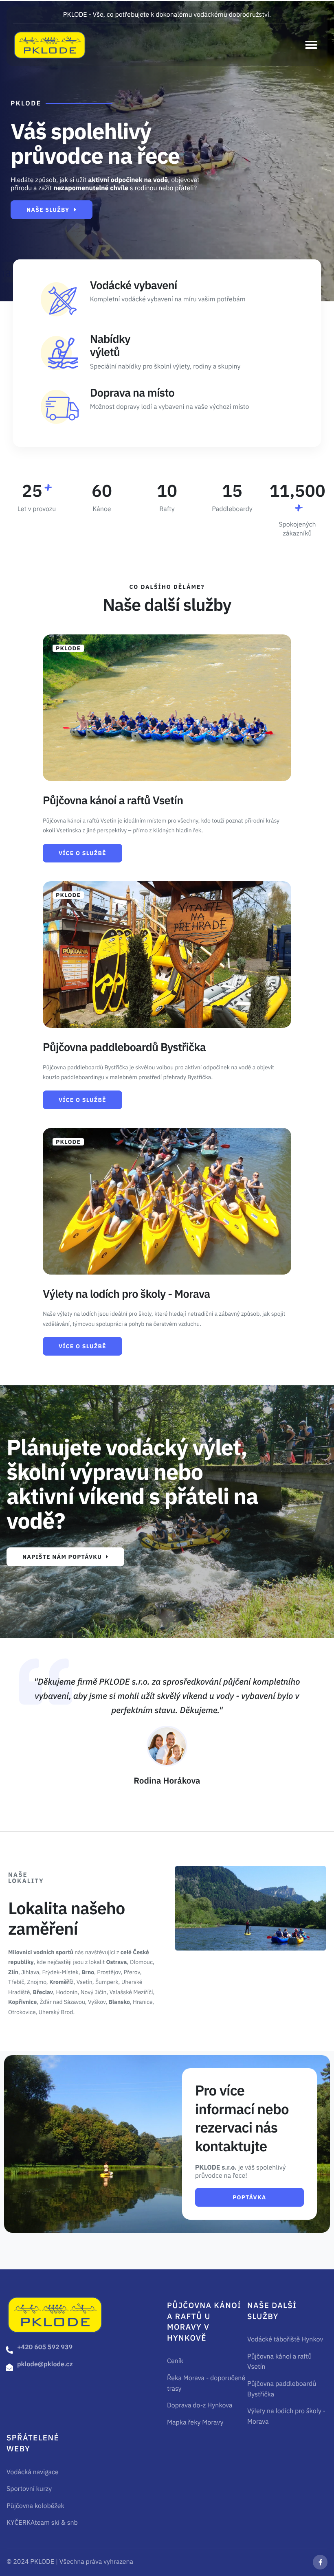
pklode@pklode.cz (45, 2364)
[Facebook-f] (320, 2562)
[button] (311, 45)
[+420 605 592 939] (9, 2350)
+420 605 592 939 (45, 2347)
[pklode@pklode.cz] (9, 2367)
